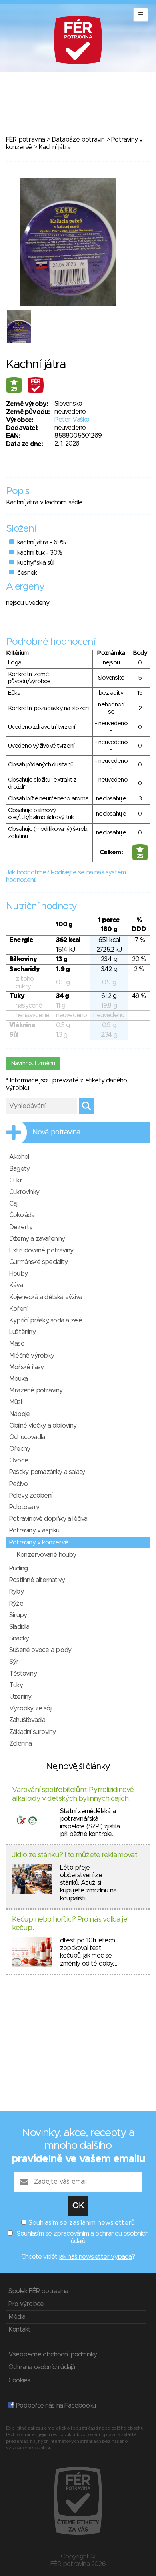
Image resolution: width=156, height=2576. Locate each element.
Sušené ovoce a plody (40, 1650)
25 (14, 389)
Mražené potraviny (36, 1390)
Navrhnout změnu (33, 1064)
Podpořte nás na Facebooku (55, 2406)
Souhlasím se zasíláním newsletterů (82, 2223)
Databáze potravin (78, 140)
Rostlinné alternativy (37, 1580)
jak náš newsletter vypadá (96, 2257)
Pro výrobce (26, 2304)
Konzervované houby (46, 1555)
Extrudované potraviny (41, 1250)
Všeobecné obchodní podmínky (53, 2354)
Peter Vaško (72, 420)
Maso (17, 1344)
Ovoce (19, 1460)
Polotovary (24, 1507)
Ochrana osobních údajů (42, 2367)
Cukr (16, 1180)
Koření (18, 1309)
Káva (16, 1285)
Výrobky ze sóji (31, 1708)
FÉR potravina (26, 140)
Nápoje (19, 1414)
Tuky (16, 1685)
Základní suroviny (32, 1732)
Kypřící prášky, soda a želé (46, 1320)
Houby (18, 1274)
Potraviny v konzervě (39, 1542)
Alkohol (19, 1157)
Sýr (14, 1662)
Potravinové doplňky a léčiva (48, 1519)
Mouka (18, 1379)
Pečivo (18, 1484)
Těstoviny (23, 1674)
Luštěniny (22, 1332)
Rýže (16, 1604)
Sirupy (18, 1615)
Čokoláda (22, 1215)
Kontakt (19, 2330)
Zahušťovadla (27, 1720)
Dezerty (21, 1227)
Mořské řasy (26, 1367)
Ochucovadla (27, 1437)
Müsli (16, 1402)
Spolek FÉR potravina (38, 2291)
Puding (18, 1568)
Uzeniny (20, 1697)
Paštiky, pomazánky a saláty (47, 1472)
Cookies (19, 2380)
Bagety (19, 1169)
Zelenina (21, 1744)
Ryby (16, 1592)
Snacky (19, 1638)
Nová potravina (56, 1132)
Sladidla (19, 1627)
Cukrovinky (24, 1192)
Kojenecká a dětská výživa (46, 1297)
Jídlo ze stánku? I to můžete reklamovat (75, 1855)
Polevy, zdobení (31, 1496)
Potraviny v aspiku (34, 1530)
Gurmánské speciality (38, 1262)
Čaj (13, 1204)
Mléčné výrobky (32, 1356)
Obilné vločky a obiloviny (43, 1426)
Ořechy (20, 1449)
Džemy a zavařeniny (37, 1239)
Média (17, 2317)
